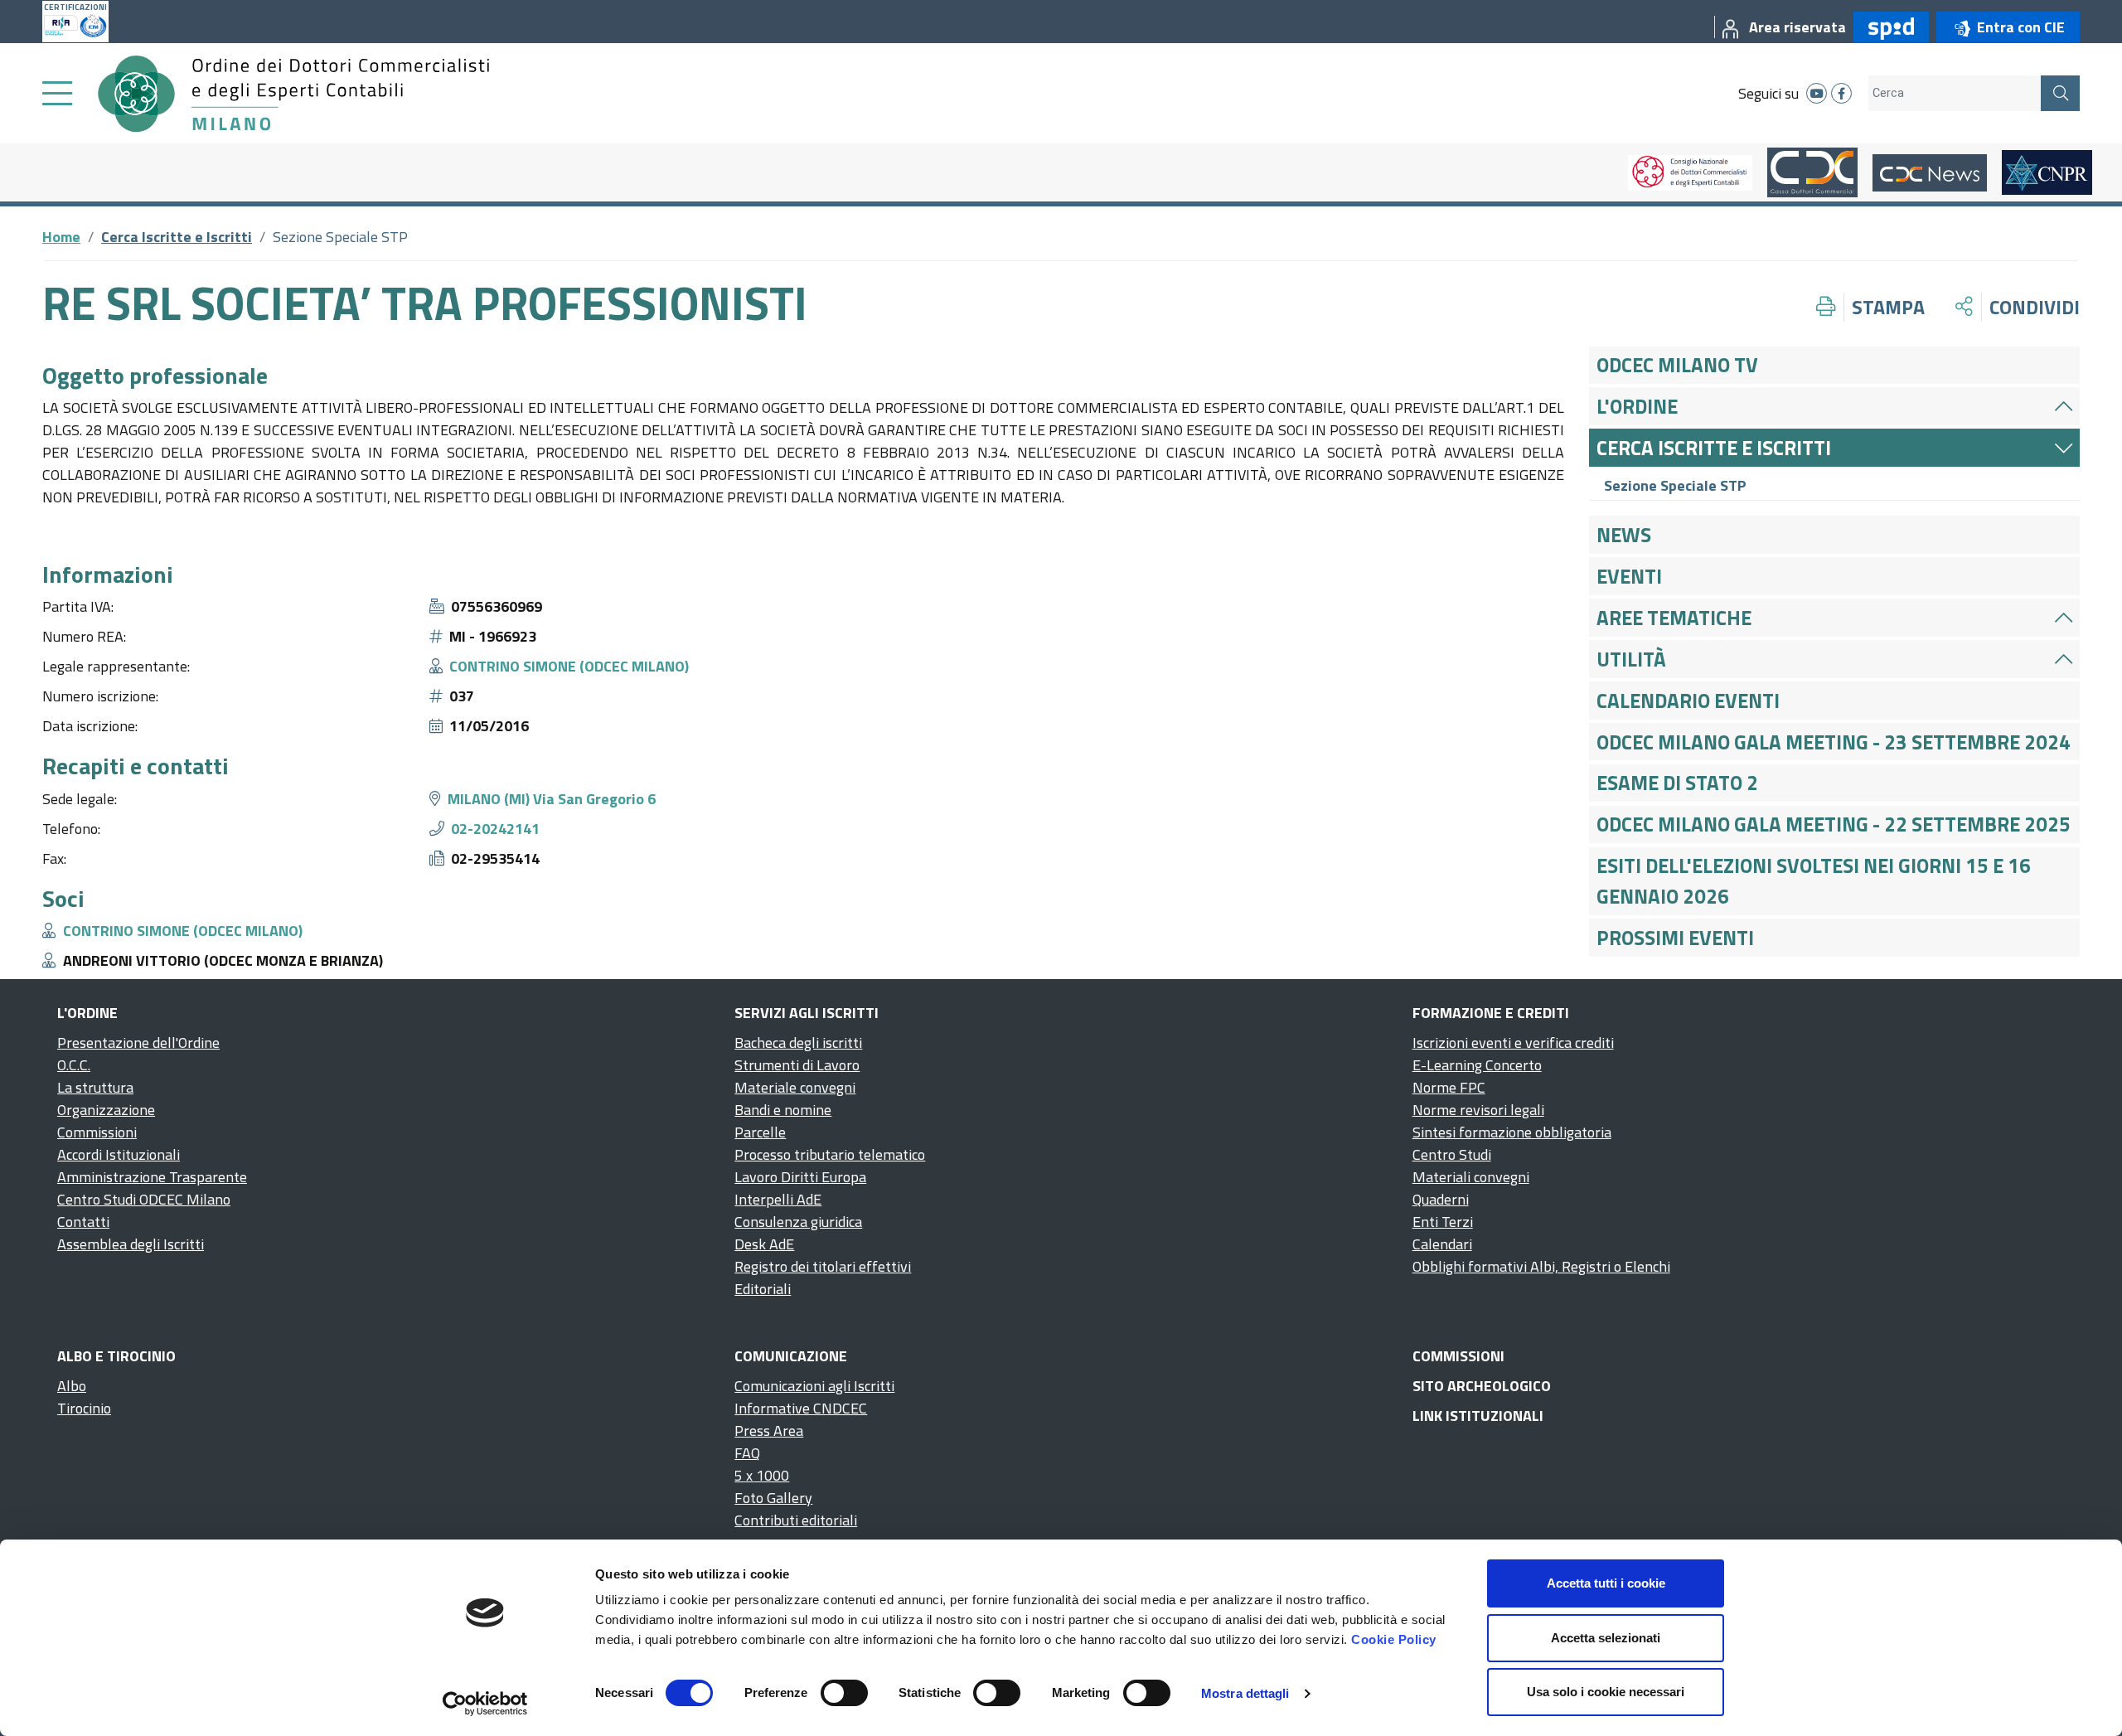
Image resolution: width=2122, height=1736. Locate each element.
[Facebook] (1841, 93)
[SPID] (1887, 27)
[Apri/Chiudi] (2064, 406)
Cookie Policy (1394, 1639)
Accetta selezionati (1606, 1638)
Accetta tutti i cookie (1606, 1583)
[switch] (844, 1693)
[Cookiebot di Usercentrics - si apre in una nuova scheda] (485, 1704)
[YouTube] (1817, 93)
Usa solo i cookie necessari (1606, 1692)
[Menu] (57, 94)
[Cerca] (2060, 93)
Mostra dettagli (1245, 1693)
